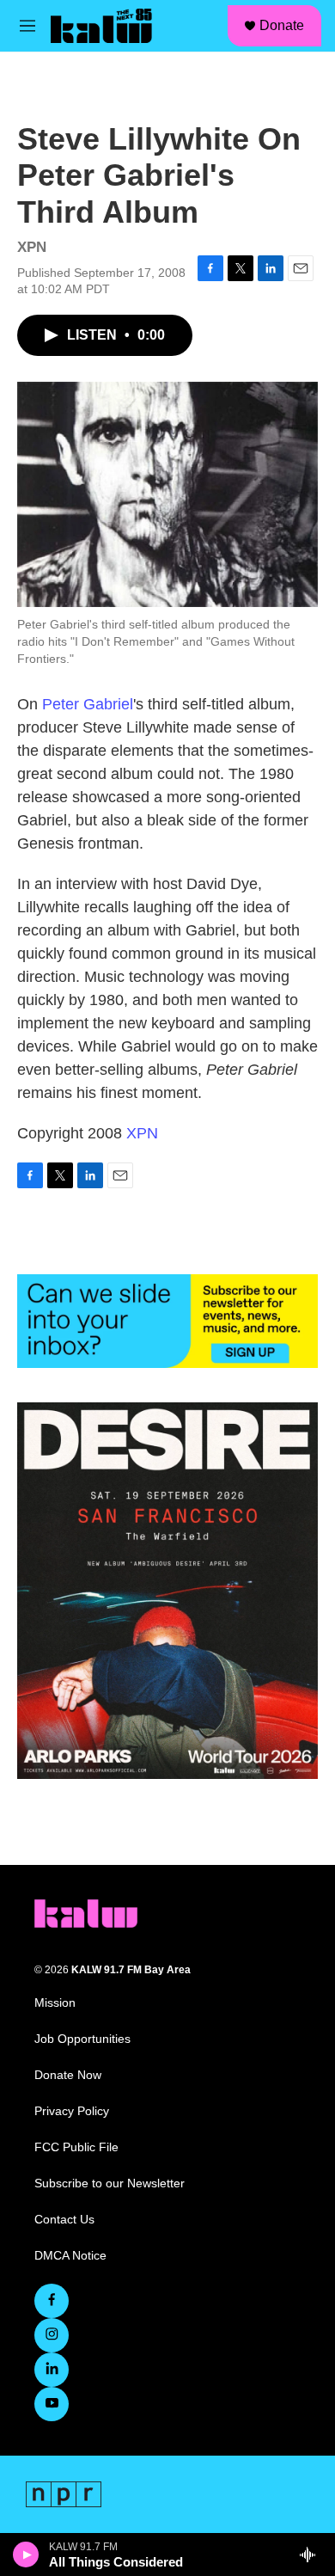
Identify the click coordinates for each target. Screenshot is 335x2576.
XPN (142, 1133)
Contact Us (64, 2220)
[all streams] (312, 2555)
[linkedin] (52, 2370)
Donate (282, 25)
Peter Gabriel (88, 704)
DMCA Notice (70, 2256)
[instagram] (52, 2335)
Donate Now (68, 2075)
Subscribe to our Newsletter (110, 2183)
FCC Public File (76, 2147)
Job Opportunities (82, 2039)
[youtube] (52, 2404)
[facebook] (52, 2301)
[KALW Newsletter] (167, 1321)
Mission (55, 2003)
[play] (26, 2555)
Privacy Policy (72, 2111)
